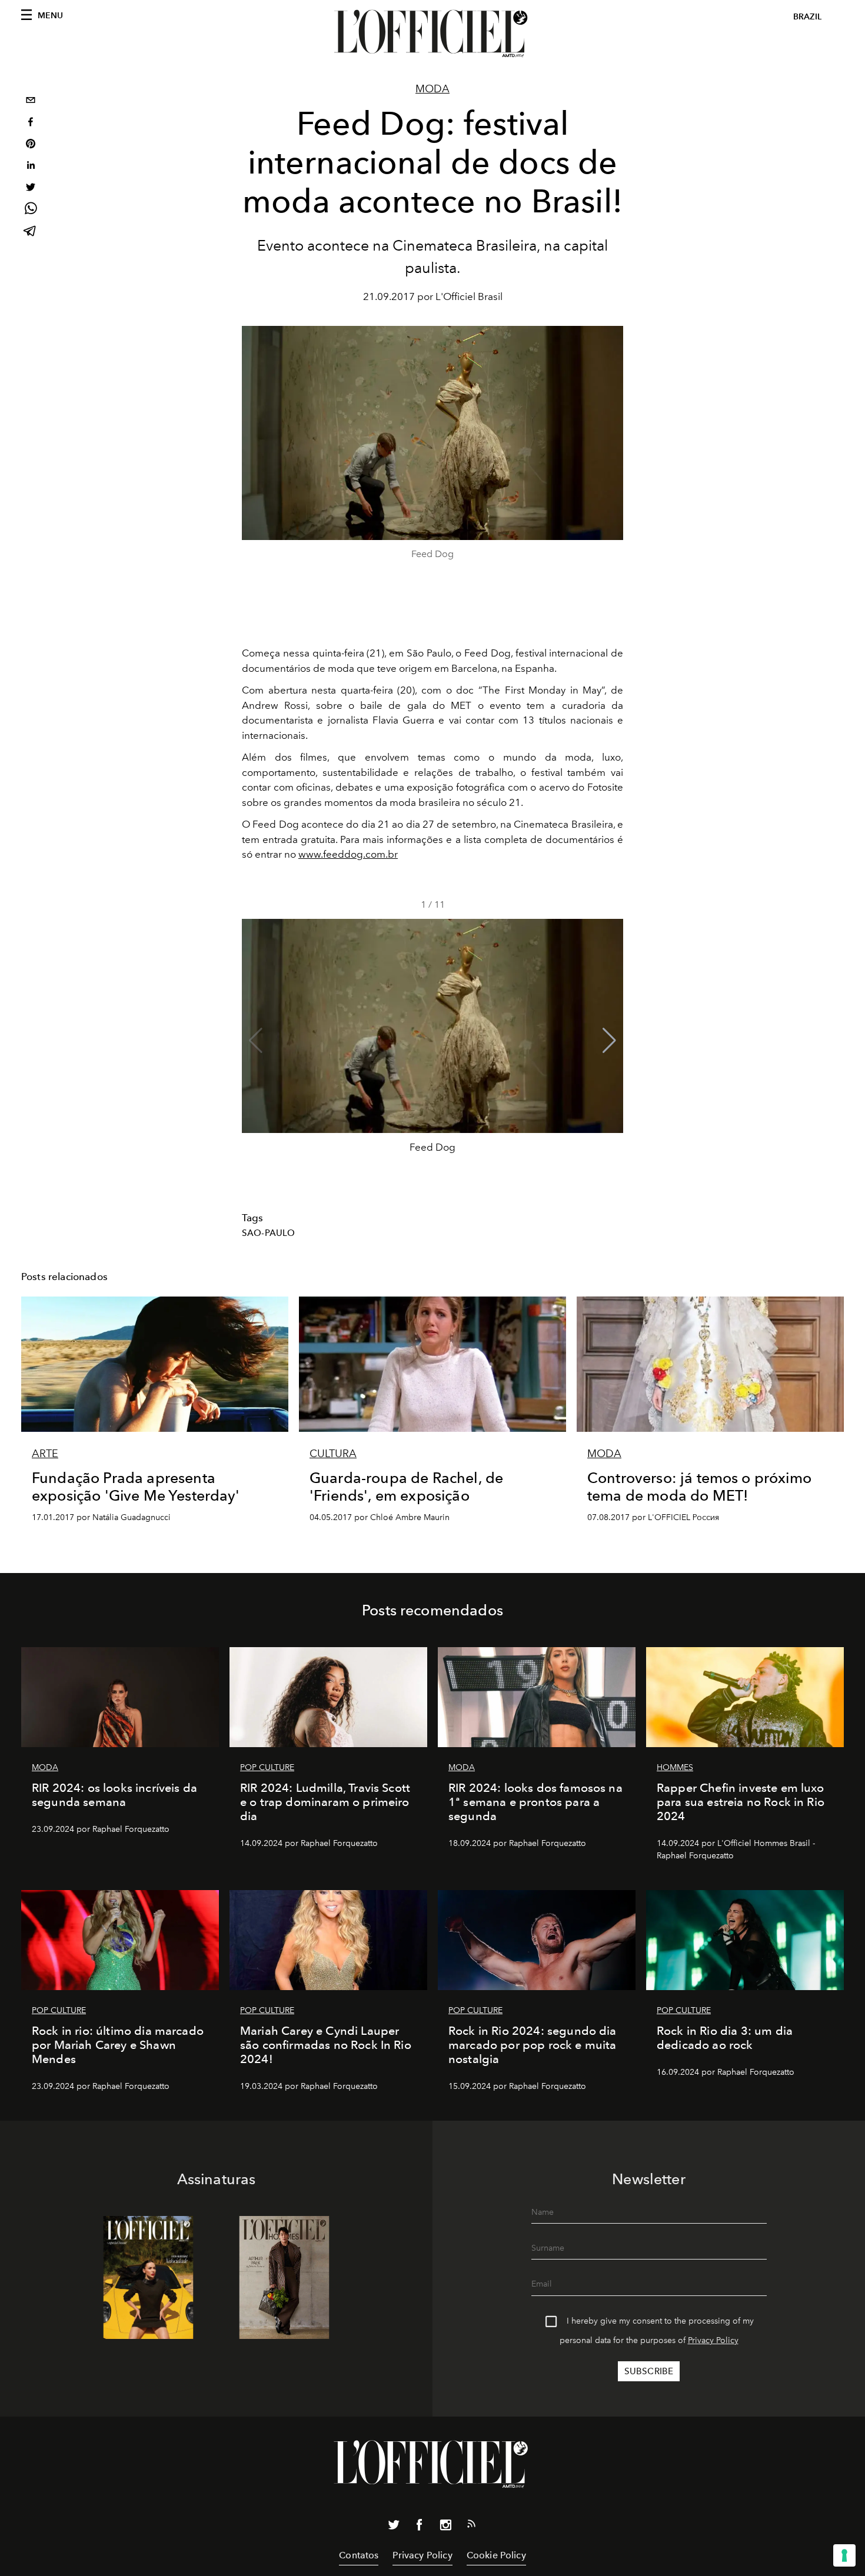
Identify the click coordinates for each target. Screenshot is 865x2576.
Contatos (359, 2555)
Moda (432, 89)
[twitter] (31, 189)
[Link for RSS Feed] (471, 2526)
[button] (609, 1041)
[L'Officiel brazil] (432, 34)
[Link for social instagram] (445, 2527)
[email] (31, 101)
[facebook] (31, 123)
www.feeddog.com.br (348, 854)
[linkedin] (31, 167)
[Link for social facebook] (420, 2527)
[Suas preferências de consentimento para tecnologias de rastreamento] (844, 2555)
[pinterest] (31, 145)
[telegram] (31, 232)
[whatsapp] (31, 210)
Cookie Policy (496, 2555)
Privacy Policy (713, 2340)
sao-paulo (268, 1233)
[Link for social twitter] (394, 2527)
